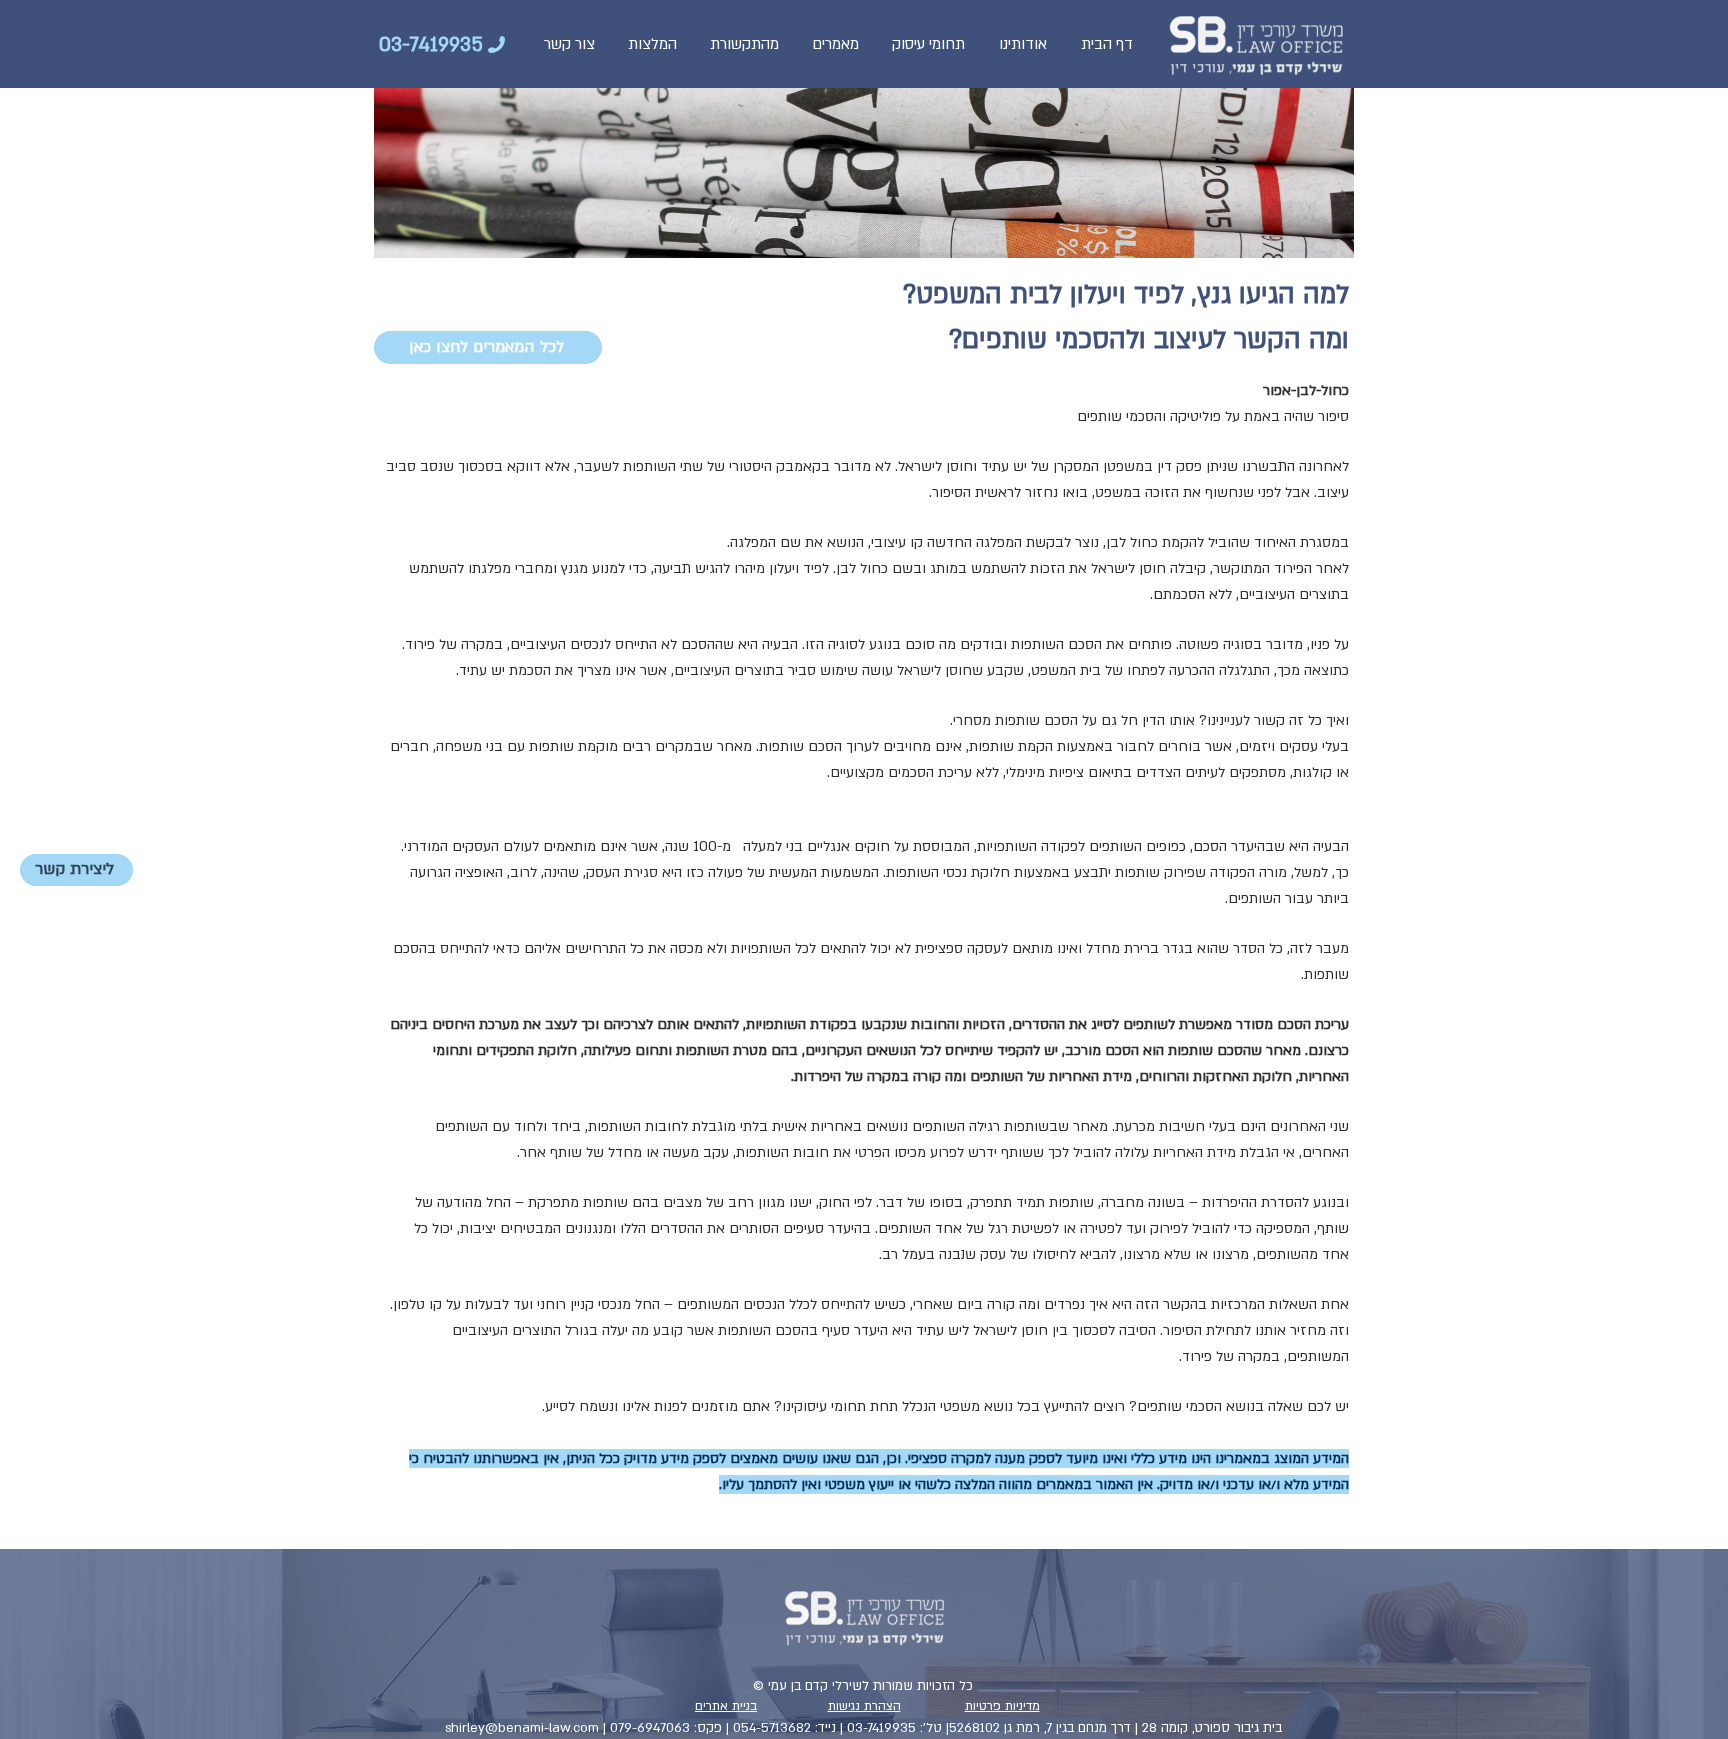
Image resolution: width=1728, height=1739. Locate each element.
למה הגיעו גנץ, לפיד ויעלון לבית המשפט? (1126, 295)
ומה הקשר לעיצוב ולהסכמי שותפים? (1149, 340)
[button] (928, 44)
